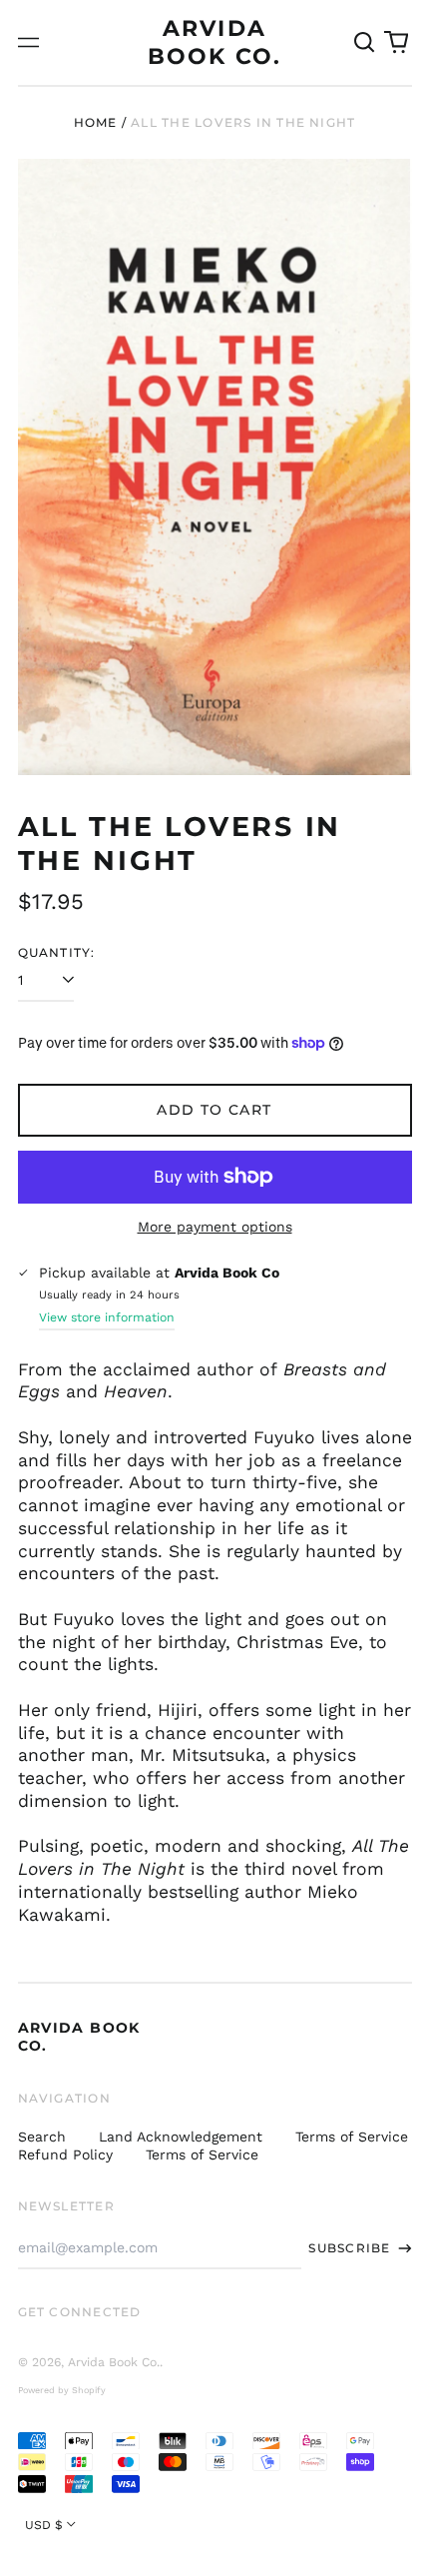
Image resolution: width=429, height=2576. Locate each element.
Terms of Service (352, 2137)
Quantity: (57, 952)
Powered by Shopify (62, 2390)
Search (42, 2137)
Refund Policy (65, 2154)
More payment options (215, 1227)
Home (96, 122)
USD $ (44, 2525)
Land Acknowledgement (181, 2137)
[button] (365, 43)
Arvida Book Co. (114, 2362)
